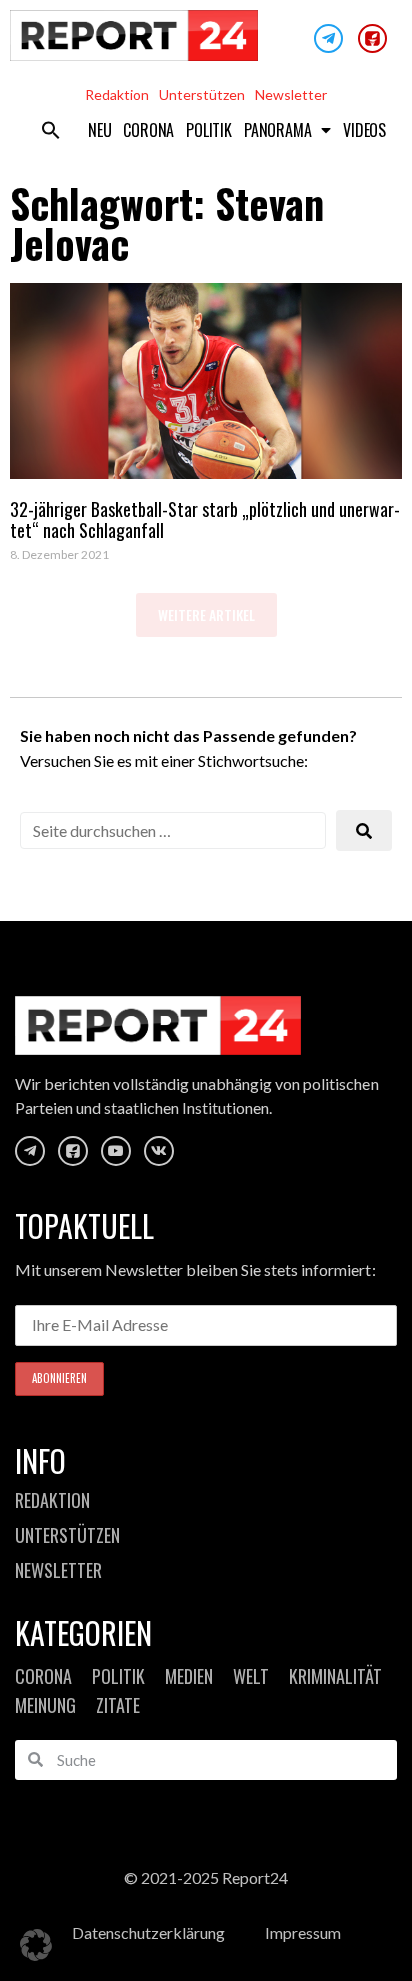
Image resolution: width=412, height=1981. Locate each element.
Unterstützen (202, 94)
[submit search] (364, 830)
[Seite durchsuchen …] (173, 830)
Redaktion (117, 94)
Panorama (277, 130)
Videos (364, 130)
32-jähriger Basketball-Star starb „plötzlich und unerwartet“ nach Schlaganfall (205, 520)
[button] (51, 130)
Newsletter (291, 94)
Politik (209, 130)
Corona (148, 130)
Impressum (303, 1932)
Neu (99, 130)
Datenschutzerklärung (148, 1932)
